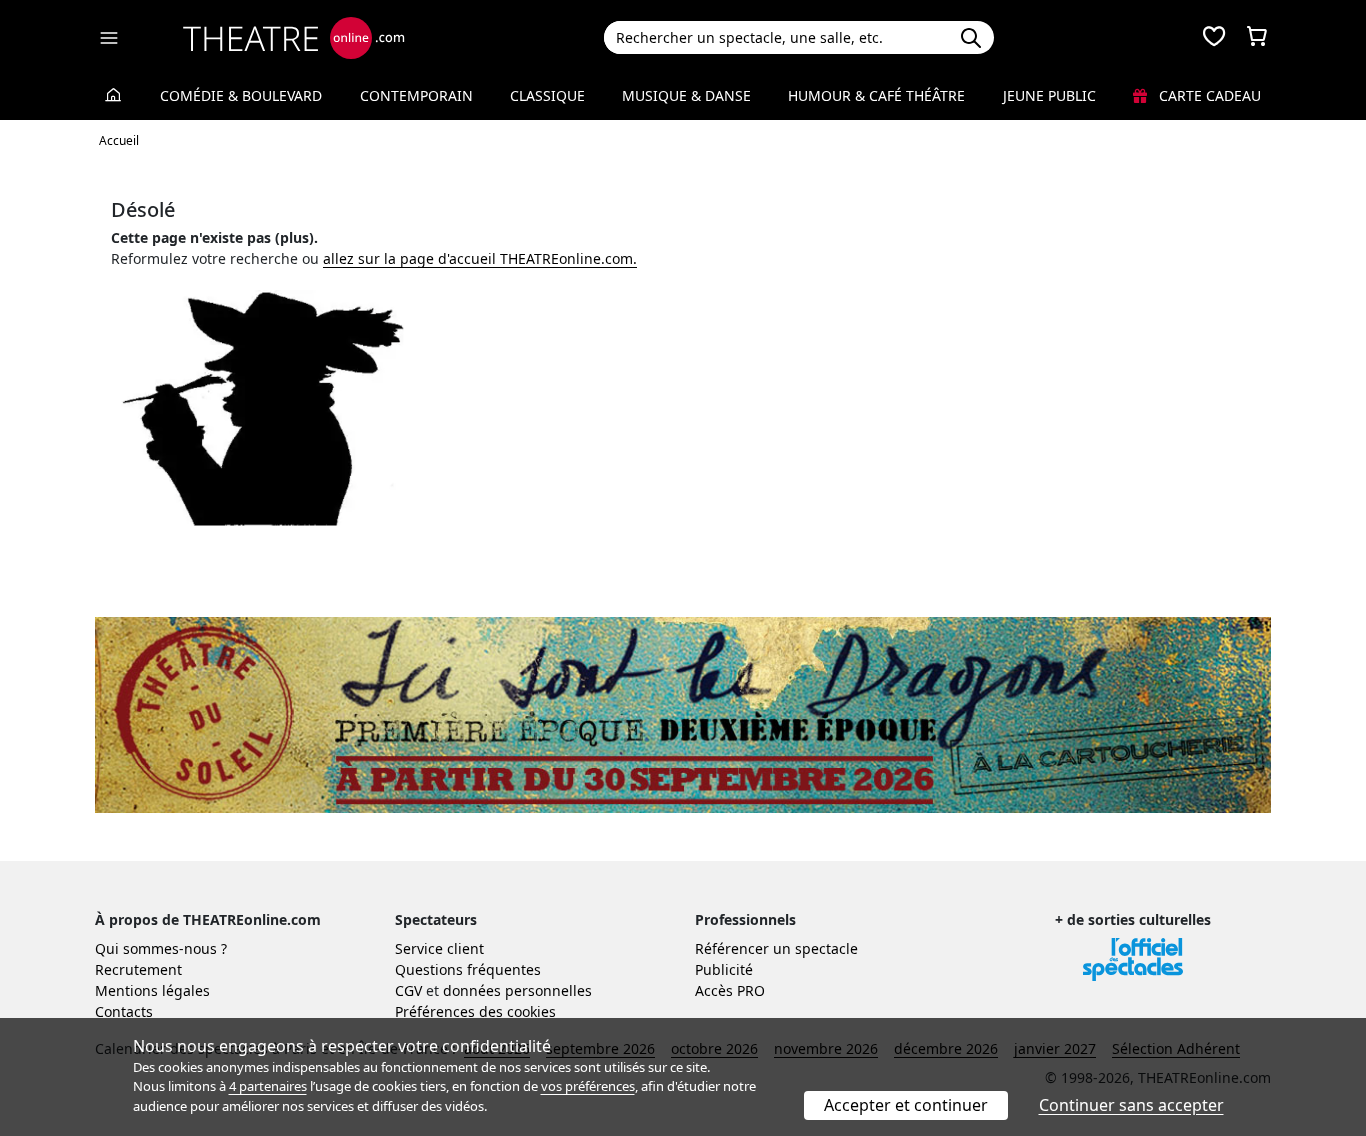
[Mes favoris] (1214, 38)
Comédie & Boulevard (241, 95)
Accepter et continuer (906, 1105)
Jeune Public (1049, 95)
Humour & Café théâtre (876, 95)
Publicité (724, 969)
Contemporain (416, 95)
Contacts (124, 1011)
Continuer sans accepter (1131, 1105)
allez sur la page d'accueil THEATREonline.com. (480, 258)
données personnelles (517, 990)
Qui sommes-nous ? (161, 948)
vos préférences (588, 1086)
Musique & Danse (686, 95)
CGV (408, 990)
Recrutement (138, 969)
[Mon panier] (1257, 38)
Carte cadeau (1208, 95)
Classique (547, 95)
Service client (439, 948)
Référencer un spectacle (776, 948)
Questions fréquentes (468, 969)
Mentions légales (152, 990)
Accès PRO (730, 990)
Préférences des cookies (475, 1011)
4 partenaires (268, 1086)
